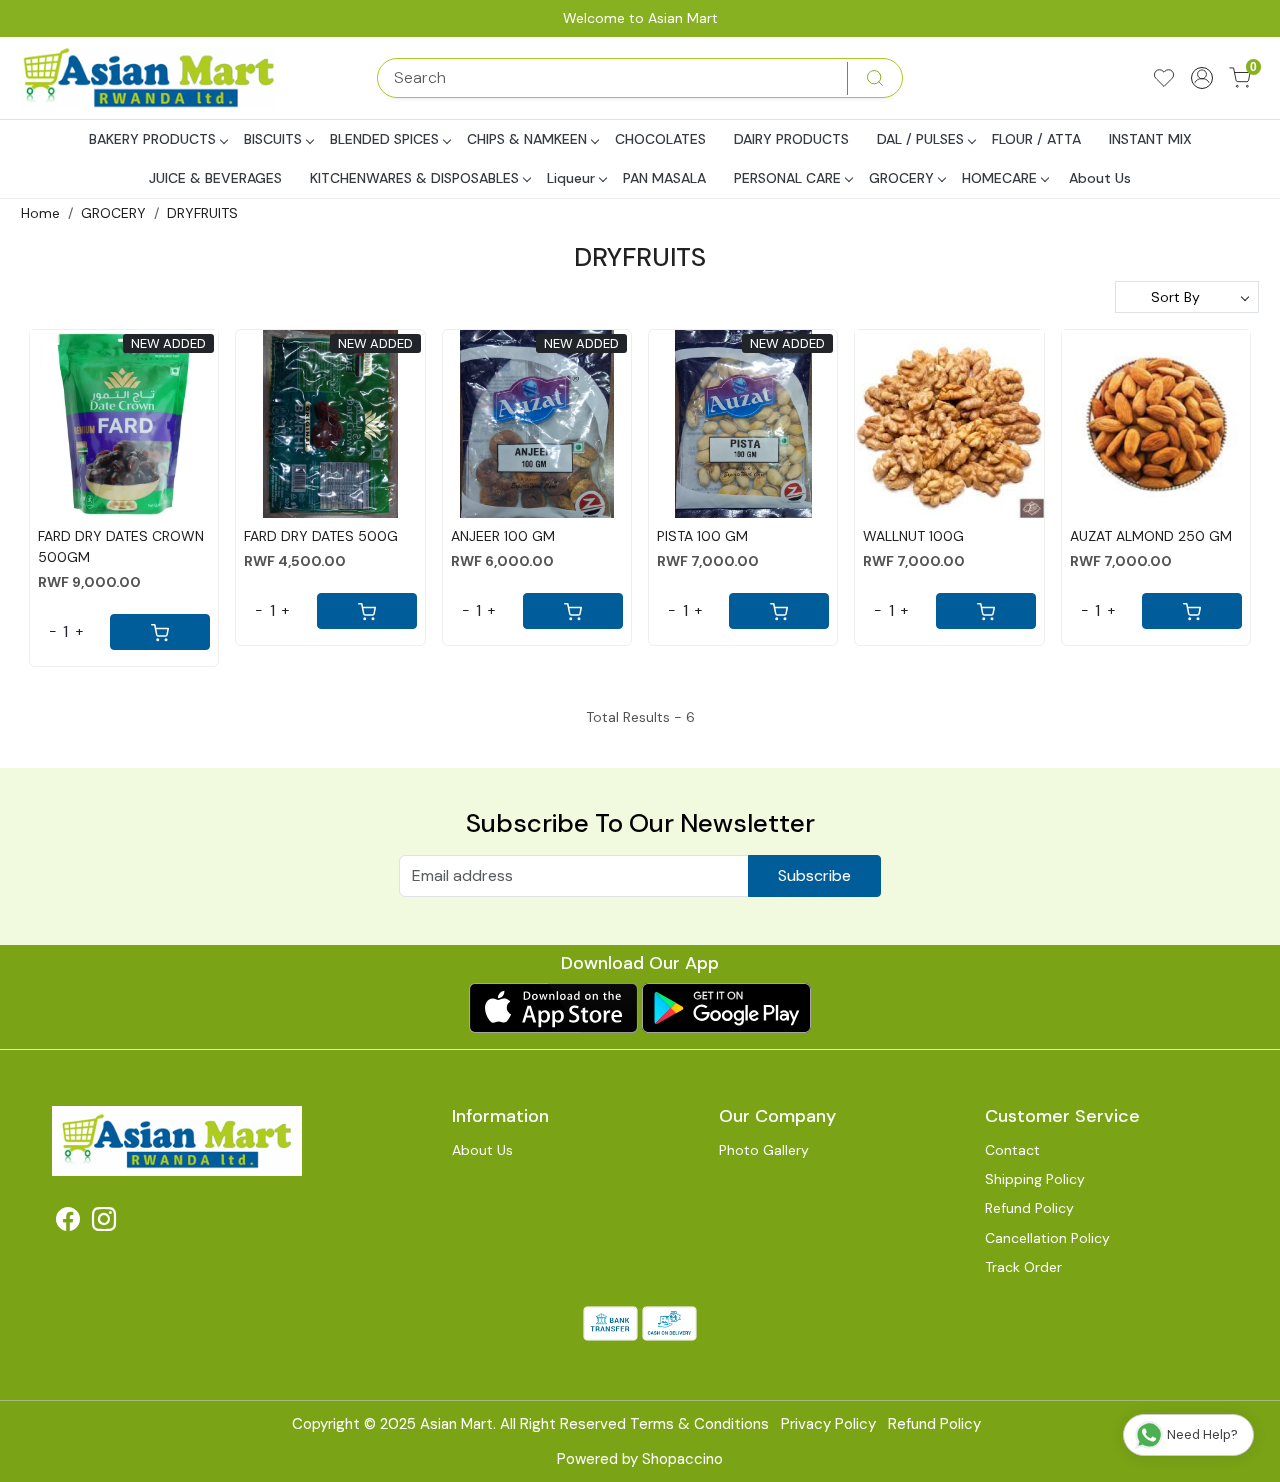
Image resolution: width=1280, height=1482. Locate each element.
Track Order (1023, 1267)
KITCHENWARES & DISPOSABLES (414, 178)
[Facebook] (68, 1223)
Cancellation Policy (1047, 1238)
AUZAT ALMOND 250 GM (1151, 536)
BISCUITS (273, 139)
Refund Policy (1029, 1208)
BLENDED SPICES (384, 139)
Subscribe (814, 875)
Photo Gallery (764, 1150)
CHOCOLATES (660, 139)
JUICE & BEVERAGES (215, 178)
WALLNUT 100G (913, 536)
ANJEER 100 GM (503, 536)
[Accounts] (1202, 78)
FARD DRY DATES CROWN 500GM (121, 546)
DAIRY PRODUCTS (791, 139)
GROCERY (901, 178)
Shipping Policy (1035, 1179)
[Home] (151, 78)
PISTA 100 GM (702, 536)
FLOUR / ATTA (1036, 139)
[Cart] (160, 632)
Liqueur (571, 178)
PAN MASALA (664, 178)
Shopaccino (682, 1459)
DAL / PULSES (920, 139)
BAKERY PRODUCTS (152, 139)
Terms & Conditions (699, 1424)
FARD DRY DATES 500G (321, 536)
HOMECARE (999, 178)
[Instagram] (104, 1223)
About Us (1100, 178)
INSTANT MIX (1150, 139)
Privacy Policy (828, 1424)
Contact (1012, 1150)
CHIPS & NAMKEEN (527, 139)
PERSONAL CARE (787, 178)
